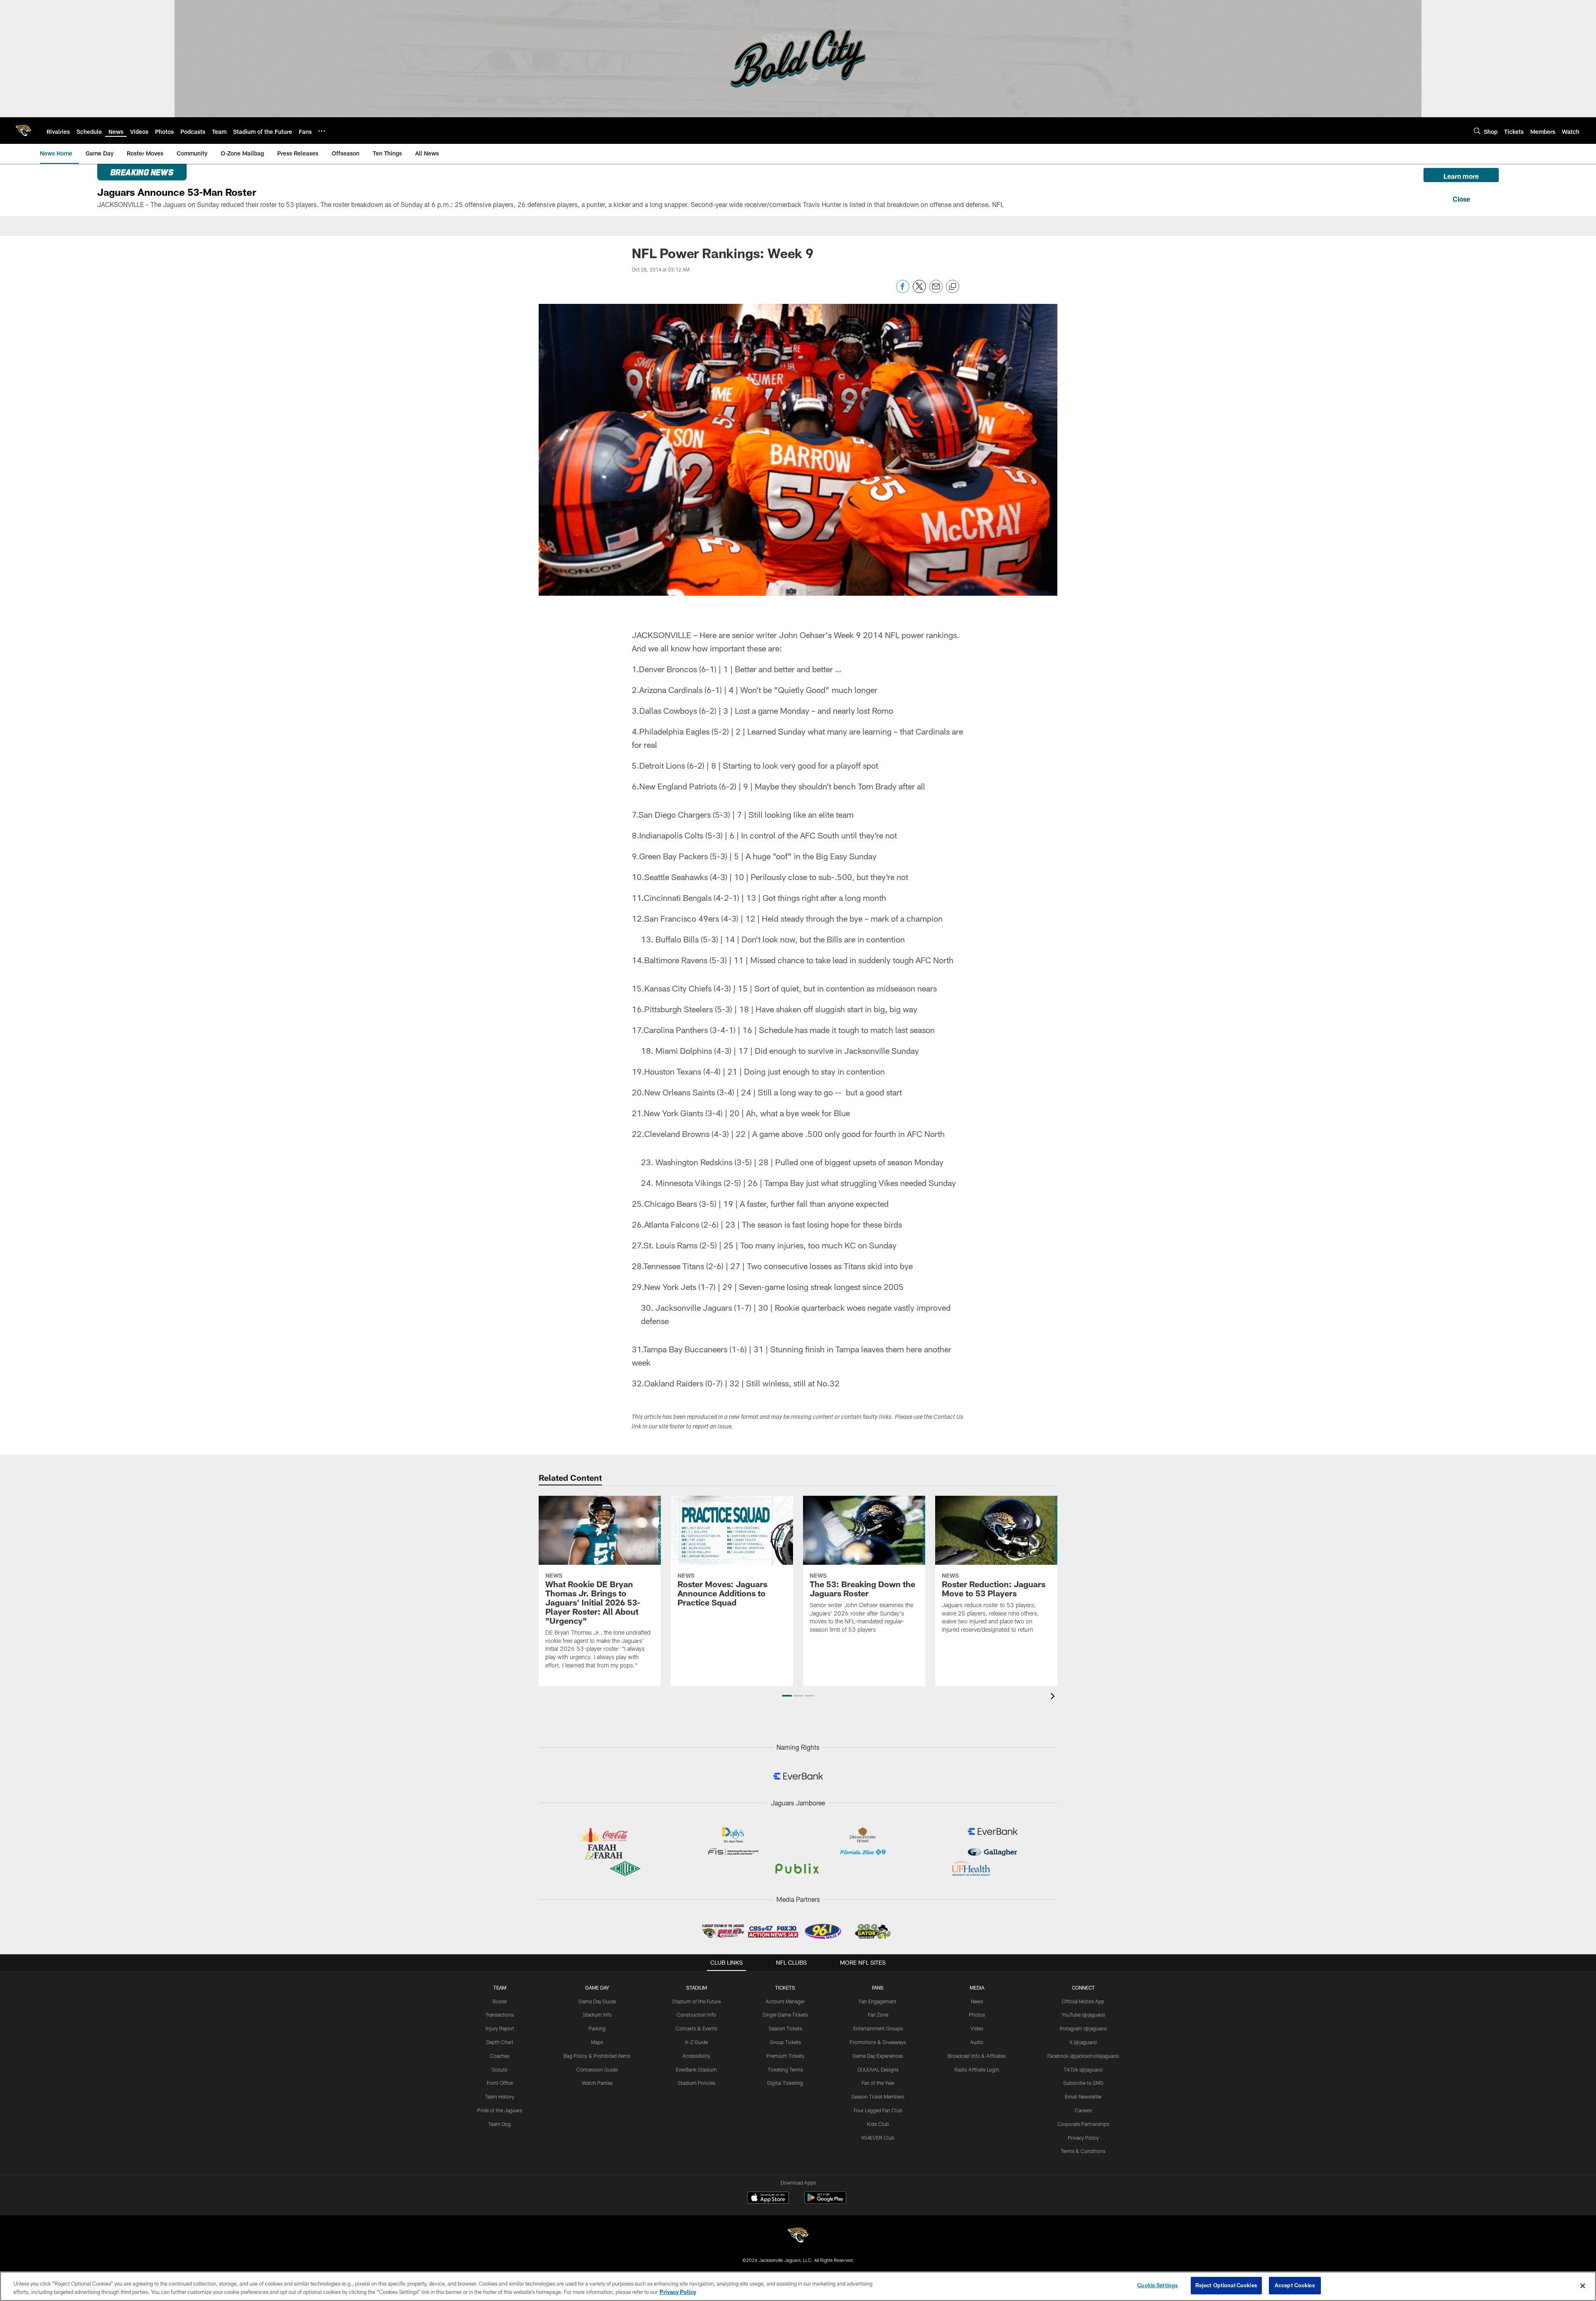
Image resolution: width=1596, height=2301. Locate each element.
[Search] (1477, 131)
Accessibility (696, 2056)
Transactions (500, 2015)
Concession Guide (597, 2069)
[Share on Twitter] (919, 291)
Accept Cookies (1295, 2285)
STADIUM (697, 1988)
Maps (597, 2042)
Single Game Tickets (785, 2015)
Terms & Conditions (1083, 2151)
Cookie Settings (1158, 2285)
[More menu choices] (322, 131)
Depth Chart (500, 2042)
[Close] (1461, 198)
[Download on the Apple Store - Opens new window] (768, 2199)
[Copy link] (953, 287)
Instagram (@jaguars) (1083, 2028)
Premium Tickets (785, 2056)
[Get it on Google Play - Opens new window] (825, 2202)
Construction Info (696, 2015)
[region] (798, 2286)
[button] (787, 1696)
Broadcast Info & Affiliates (977, 2056)
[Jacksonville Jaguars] (798, 2236)
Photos (977, 2015)
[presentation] (1054, 1697)
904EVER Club (878, 2138)
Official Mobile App (1083, 2001)
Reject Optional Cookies (1226, 2285)
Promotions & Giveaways (878, 2042)
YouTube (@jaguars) (1083, 2015)
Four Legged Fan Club (878, 2110)
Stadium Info (597, 2015)
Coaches (500, 2056)
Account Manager (785, 2001)
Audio (977, 2042)
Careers (1083, 2110)
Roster (500, 2001)
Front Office (500, 2083)
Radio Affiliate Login (977, 2069)
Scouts (500, 2069)
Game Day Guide (597, 2001)
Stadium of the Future (696, 2001)
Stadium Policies (696, 2083)
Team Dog (500, 2124)
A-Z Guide (696, 2042)
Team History (500, 2096)
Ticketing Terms (785, 2069)
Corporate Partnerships (1083, 2124)
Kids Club (878, 2124)
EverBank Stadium (696, 2069)
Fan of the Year (878, 2083)
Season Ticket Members (878, 2096)
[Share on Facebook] (903, 291)
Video (977, 2028)
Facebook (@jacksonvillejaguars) (1083, 2056)
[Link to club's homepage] (23, 131)
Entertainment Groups (878, 2028)
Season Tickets (785, 2028)
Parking (597, 2028)
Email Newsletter (1083, 2096)
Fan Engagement (878, 2001)
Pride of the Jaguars (500, 2110)
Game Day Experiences (878, 2056)
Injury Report (500, 2028)
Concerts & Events (697, 2028)
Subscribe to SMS (1083, 2083)
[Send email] (936, 291)
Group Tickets (785, 2042)
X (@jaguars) (1083, 2042)
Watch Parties (597, 2083)
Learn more (1461, 176)
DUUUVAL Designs (878, 2069)
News (977, 2001)
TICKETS (785, 1988)
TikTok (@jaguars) (1083, 2069)
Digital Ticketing (785, 2083)
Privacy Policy (1083, 2138)
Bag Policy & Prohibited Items (597, 2056)
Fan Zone (878, 2015)
